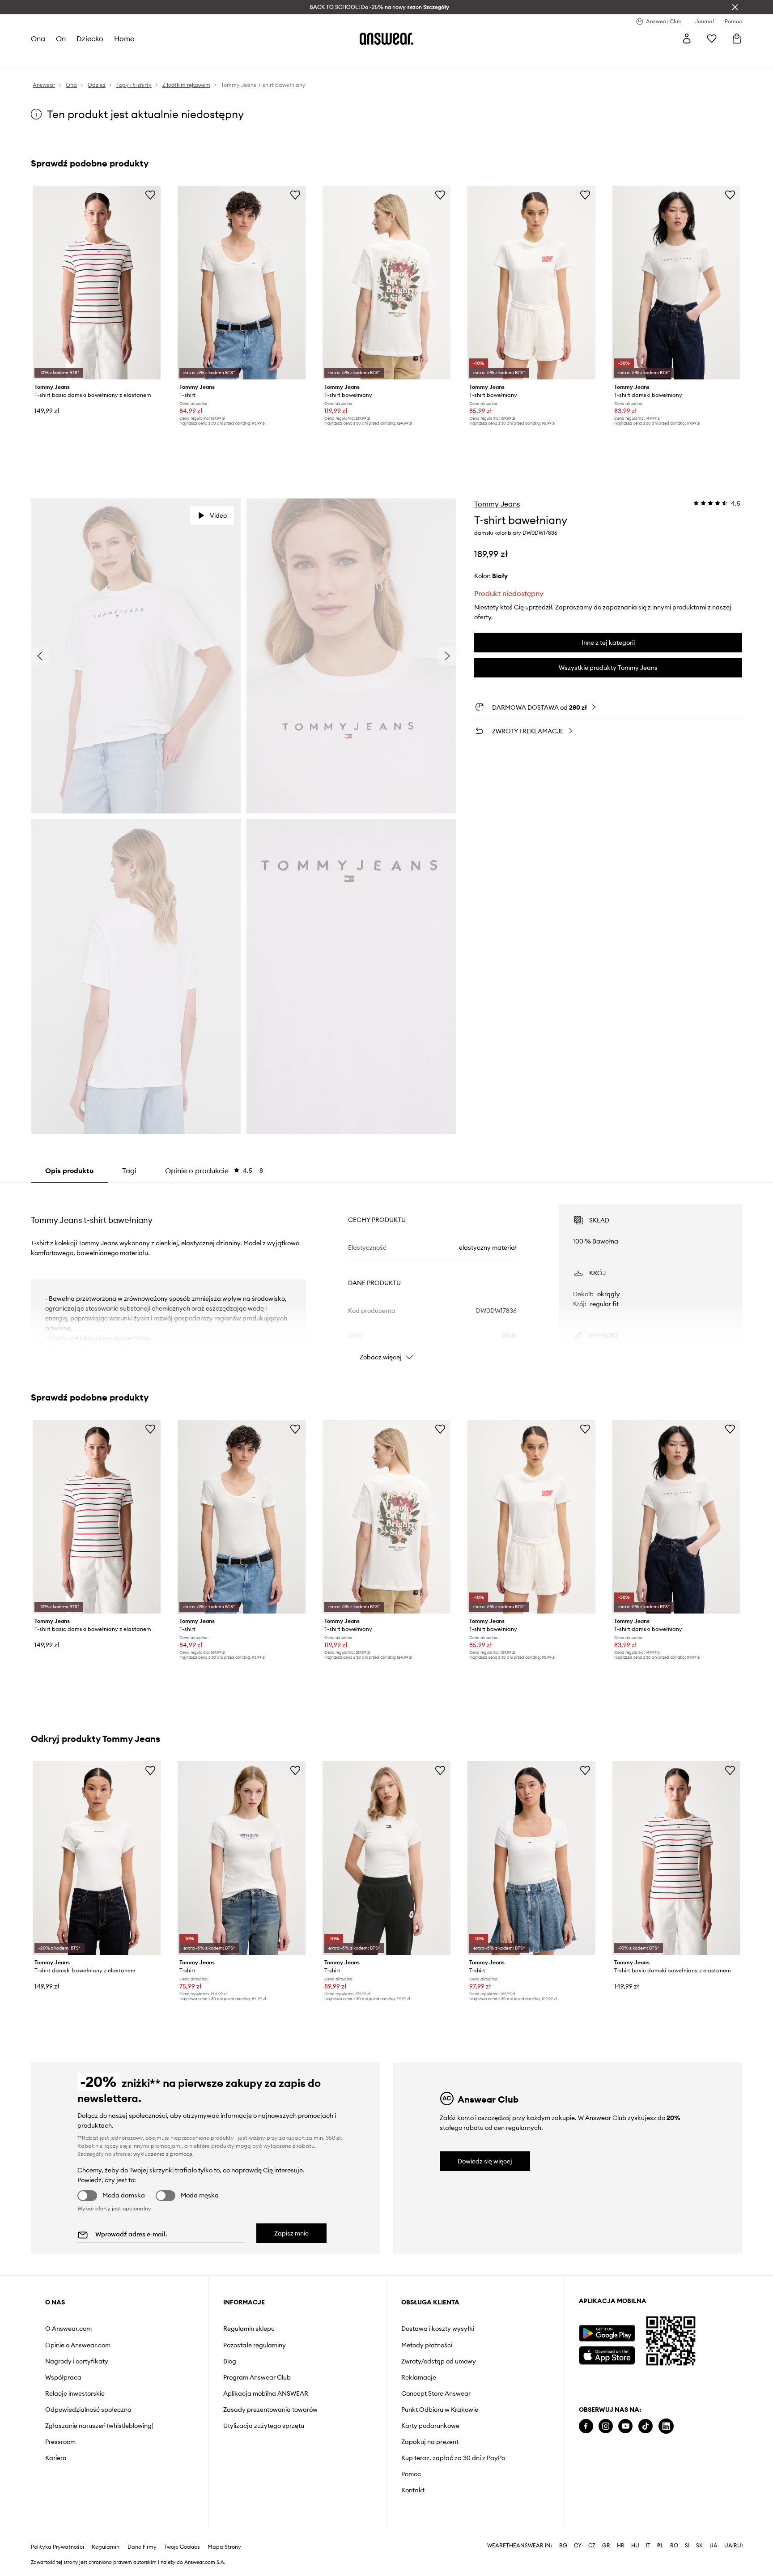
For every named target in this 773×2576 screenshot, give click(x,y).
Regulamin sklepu (249, 2329)
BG (563, 2531)
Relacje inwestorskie (75, 2393)
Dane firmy (142, 2533)
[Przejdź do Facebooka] (586, 2426)
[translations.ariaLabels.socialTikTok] (646, 2426)
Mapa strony (224, 2533)
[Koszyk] (737, 38)
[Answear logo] (386, 38)
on (61, 38)
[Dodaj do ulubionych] (150, 195)
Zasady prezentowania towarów (270, 2410)
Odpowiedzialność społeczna (88, 2410)
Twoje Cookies (182, 2533)
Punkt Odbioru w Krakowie (440, 2410)
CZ (592, 2531)
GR (606, 2531)
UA (714, 2531)
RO (674, 2531)
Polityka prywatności (57, 2533)
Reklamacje (419, 2377)
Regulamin (106, 2533)
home (124, 38)
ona (38, 38)
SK (699, 2531)
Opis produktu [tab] (69, 1171)
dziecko (90, 38)
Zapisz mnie (291, 2233)
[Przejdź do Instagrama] (606, 2426)
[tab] (214, 1171)
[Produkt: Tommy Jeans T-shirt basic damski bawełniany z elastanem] (97, 283)
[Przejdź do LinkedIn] (666, 2426)
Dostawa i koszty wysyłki (438, 2329)
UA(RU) (733, 2531)
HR (621, 2531)
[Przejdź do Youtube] (625, 2426)
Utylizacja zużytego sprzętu (264, 2426)
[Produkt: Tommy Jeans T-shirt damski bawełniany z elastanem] (97, 1858)
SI (687, 2531)
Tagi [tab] (129, 1171)
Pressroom (60, 2442)
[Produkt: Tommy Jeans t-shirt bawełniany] (386, 283)
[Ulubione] (712, 38)
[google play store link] (607, 2333)
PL (660, 2531)
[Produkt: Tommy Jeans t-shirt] (242, 283)
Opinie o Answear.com (78, 2345)
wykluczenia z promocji (163, 2154)
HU (635, 2531)
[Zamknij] (735, 7)
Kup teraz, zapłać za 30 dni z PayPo (453, 2458)
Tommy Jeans (497, 504)
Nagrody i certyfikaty (77, 2361)
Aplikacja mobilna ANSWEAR (266, 2393)
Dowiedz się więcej (485, 2161)
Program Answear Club (257, 2377)
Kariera (56, 2458)
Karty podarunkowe (430, 2426)
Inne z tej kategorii (608, 643)
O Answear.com (68, 2329)
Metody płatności (427, 2345)
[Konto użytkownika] (687, 38)
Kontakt (413, 2490)
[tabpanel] (386, 1274)
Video (218, 515)
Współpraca (63, 2377)
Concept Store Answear (436, 2393)
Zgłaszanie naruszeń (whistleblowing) (99, 2426)
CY (578, 2531)
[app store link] (607, 2354)
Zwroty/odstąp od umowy (439, 2361)
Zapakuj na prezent (430, 2442)
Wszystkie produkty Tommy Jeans (608, 668)
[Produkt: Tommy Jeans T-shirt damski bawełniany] (676, 283)
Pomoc (411, 2474)
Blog (230, 2361)
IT (648, 2531)
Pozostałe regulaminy (255, 2345)
